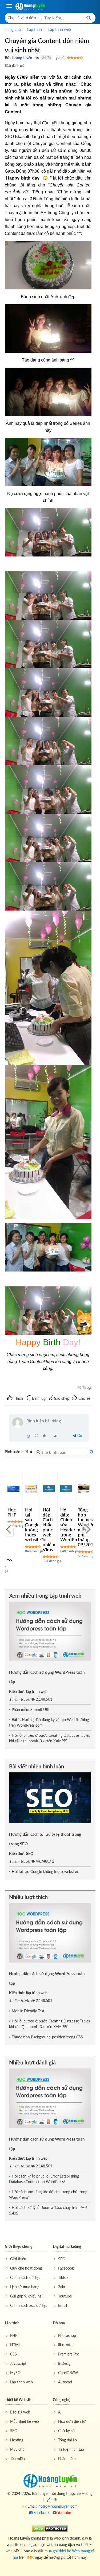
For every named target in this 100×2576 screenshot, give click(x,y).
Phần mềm (67, 2459)
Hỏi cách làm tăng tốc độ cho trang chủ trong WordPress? (48, 2195)
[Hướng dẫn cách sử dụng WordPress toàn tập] (50, 1631)
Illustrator (66, 2345)
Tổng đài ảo (67, 2440)
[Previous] (9, 1529)
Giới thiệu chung (19, 2246)
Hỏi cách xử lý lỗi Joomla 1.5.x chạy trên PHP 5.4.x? (48, 2210)
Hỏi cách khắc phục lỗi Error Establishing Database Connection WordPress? (44, 2179)
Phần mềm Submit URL (31, 1709)
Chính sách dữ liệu (25, 2277)
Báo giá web (20, 2412)
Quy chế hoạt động (26, 2268)
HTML (15, 2345)
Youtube (65, 2296)
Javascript (18, 2363)
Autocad (65, 2382)
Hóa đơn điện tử (72, 2421)
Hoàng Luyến (22, 58)
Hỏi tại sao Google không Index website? (34, 1525)
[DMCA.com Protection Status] (50, 2528)
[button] (24, 18)
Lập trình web (21, 2382)
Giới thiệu (18, 2259)
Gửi (80, 1436)
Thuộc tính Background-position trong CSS (47, 2037)
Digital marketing (67, 2246)
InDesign (65, 2363)
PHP (14, 2335)
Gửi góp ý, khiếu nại (26, 2296)
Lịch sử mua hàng (25, 2287)
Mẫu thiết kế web (25, 2421)
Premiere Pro (69, 2354)
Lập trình (12, 2323)
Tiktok (63, 2277)
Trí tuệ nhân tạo (71, 2449)
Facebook (66, 2268)
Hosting (17, 2440)
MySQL (16, 2373)
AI (60, 2412)
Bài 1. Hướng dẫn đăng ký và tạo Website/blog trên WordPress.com (49, 1722)
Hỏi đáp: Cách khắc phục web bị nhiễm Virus (49, 1530)
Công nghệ (61, 2400)
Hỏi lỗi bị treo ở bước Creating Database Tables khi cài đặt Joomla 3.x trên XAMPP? (49, 1738)
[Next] (87, 1529)
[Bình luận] (58, 58)
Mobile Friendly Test (28, 2011)
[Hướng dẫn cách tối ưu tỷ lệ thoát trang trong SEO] (50, 1798)
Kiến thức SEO (21, 1853)
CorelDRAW (68, 2373)
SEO (62, 2259)
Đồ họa (59, 2323)
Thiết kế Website (19, 2400)
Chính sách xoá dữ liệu (29, 2305)
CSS (13, 2354)
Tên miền (17, 2459)
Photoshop (67, 2335)
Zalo (62, 2287)
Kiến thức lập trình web (28, 1691)
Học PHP (12, 1512)
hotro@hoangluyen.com (58, 2506)
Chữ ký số (66, 2431)
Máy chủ (17, 2449)
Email (63, 2305)
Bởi (8, 58)
